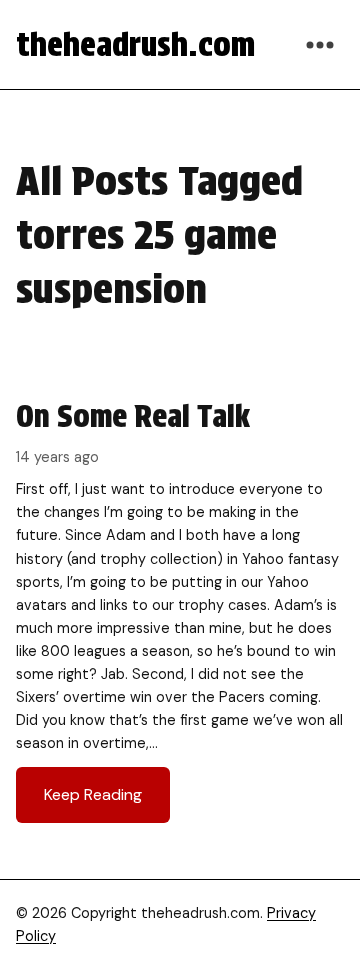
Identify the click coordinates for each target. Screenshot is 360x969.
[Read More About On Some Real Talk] (180, 609)
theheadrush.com (135, 44)
